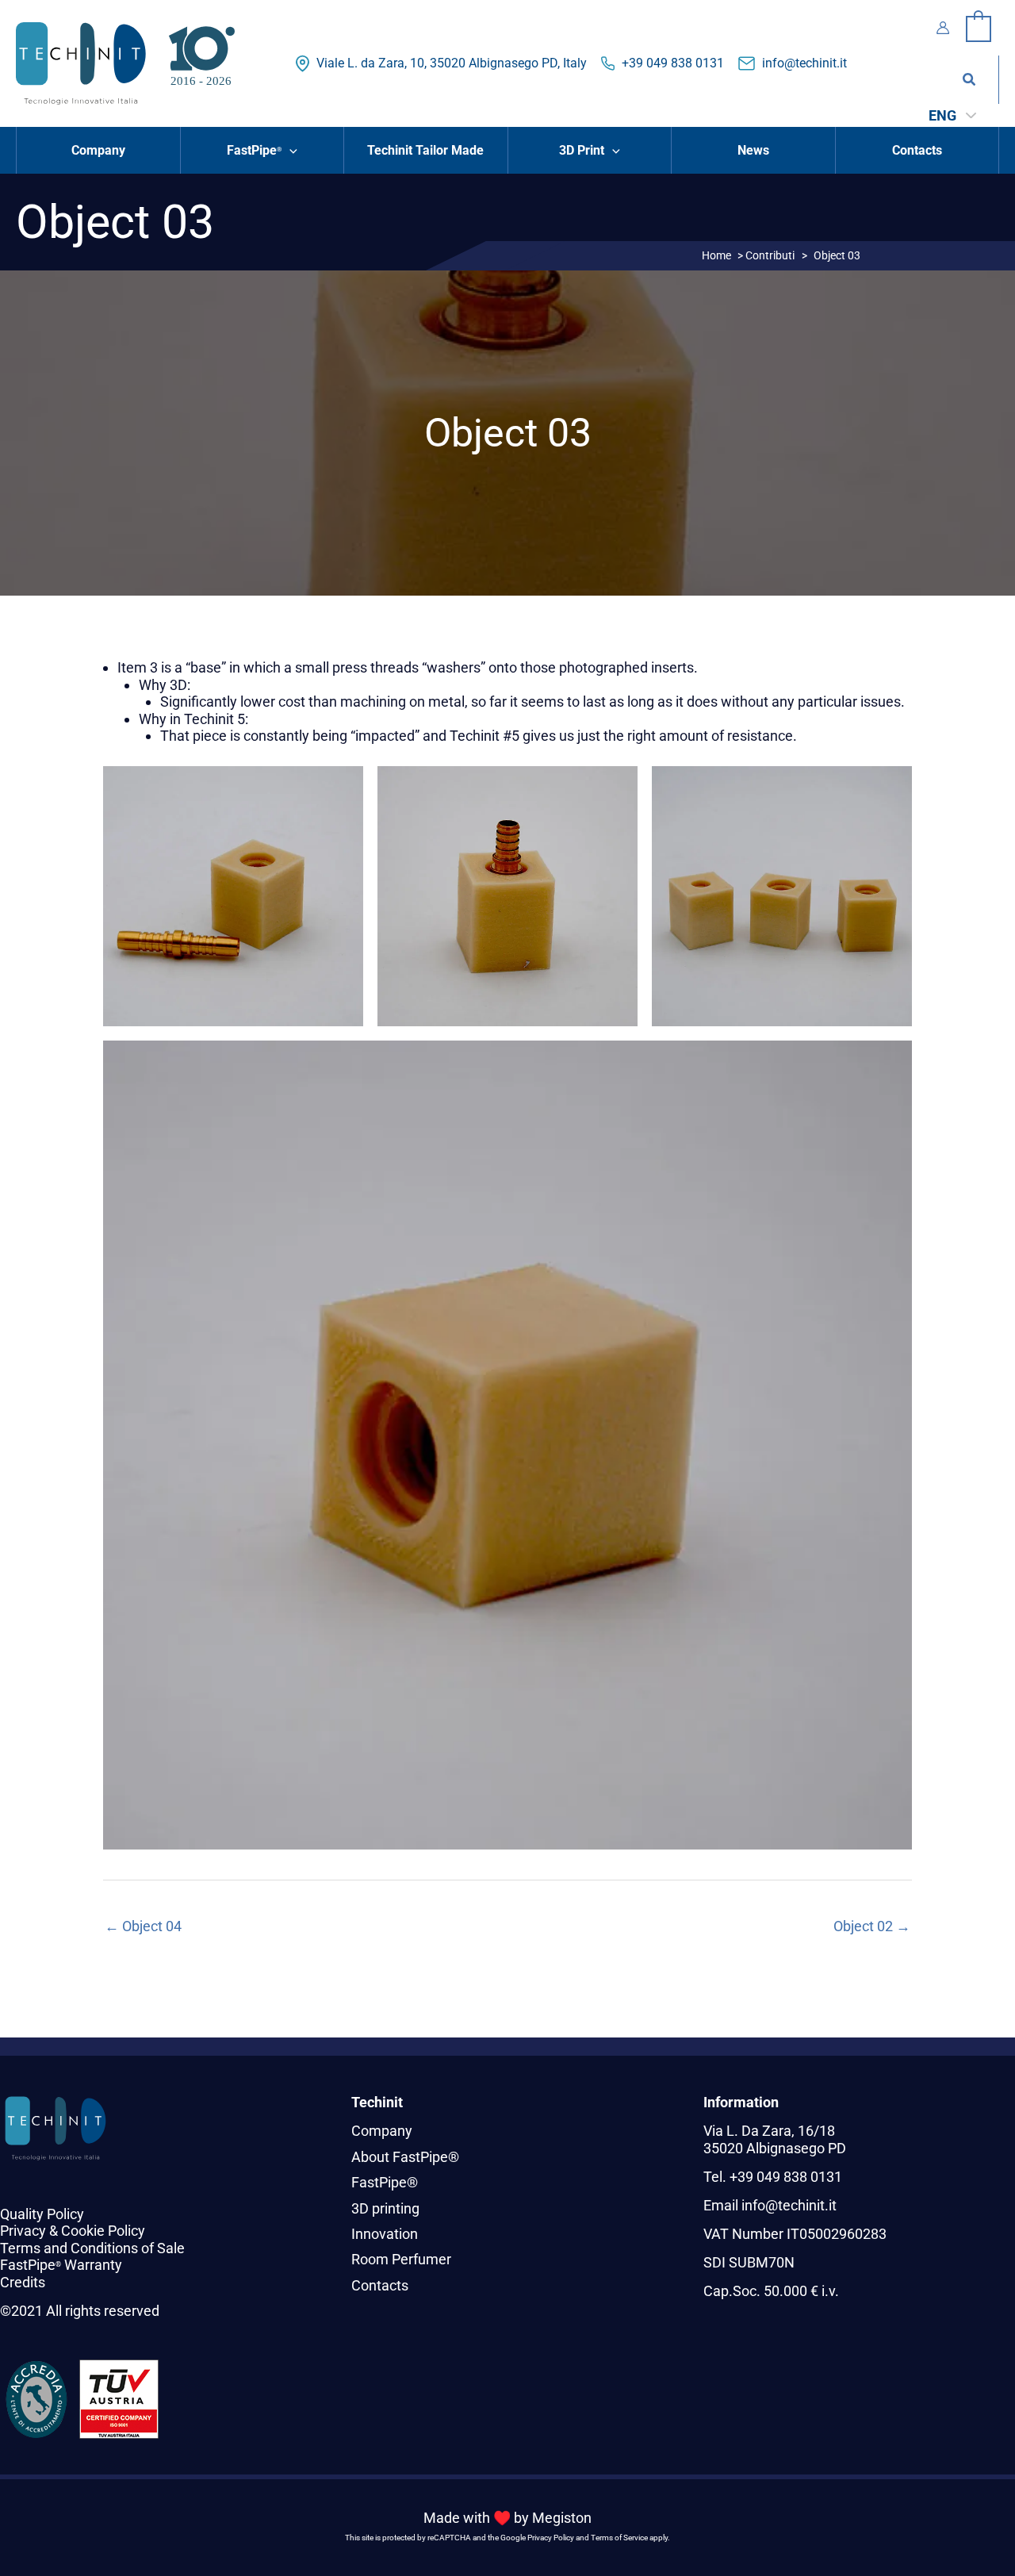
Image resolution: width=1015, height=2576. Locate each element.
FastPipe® (385, 2182)
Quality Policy (42, 2214)
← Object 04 (143, 1926)
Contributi (770, 255)
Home (716, 255)
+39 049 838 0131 (673, 63)
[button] (970, 80)
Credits (23, 2282)
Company (382, 2131)
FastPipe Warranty (61, 2265)
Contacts (380, 2285)
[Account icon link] (943, 28)
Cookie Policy (103, 2231)
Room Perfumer (401, 2259)
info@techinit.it (804, 63)
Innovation (385, 2234)
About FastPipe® (405, 2157)
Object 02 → (872, 1926)
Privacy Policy (551, 2538)
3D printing (385, 2208)
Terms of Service (619, 2538)
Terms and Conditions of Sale (92, 2248)
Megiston (562, 2518)
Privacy (23, 2231)
